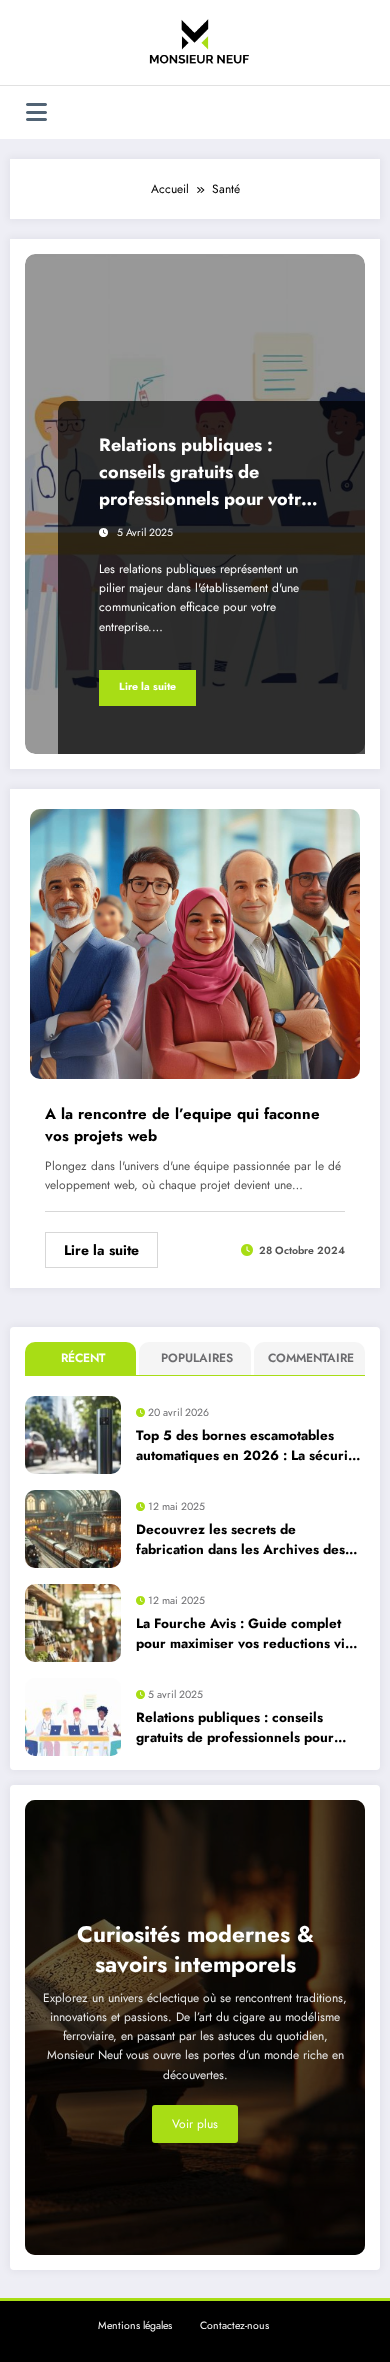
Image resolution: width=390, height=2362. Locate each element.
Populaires (197, 1358)
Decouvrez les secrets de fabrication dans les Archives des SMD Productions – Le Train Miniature (240, 1540)
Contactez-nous (234, 2325)
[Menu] (36, 112)
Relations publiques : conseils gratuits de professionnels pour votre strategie (205, 472)
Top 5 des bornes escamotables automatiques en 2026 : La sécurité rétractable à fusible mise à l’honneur (248, 1446)
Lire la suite (147, 686)
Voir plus (195, 2124)
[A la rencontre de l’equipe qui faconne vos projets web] (195, 942)
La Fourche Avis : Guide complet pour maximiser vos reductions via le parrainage (244, 1634)
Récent (83, 1358)
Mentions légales (135, 2325)
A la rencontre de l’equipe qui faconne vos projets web (182, 1125)
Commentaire (311, 1358)
